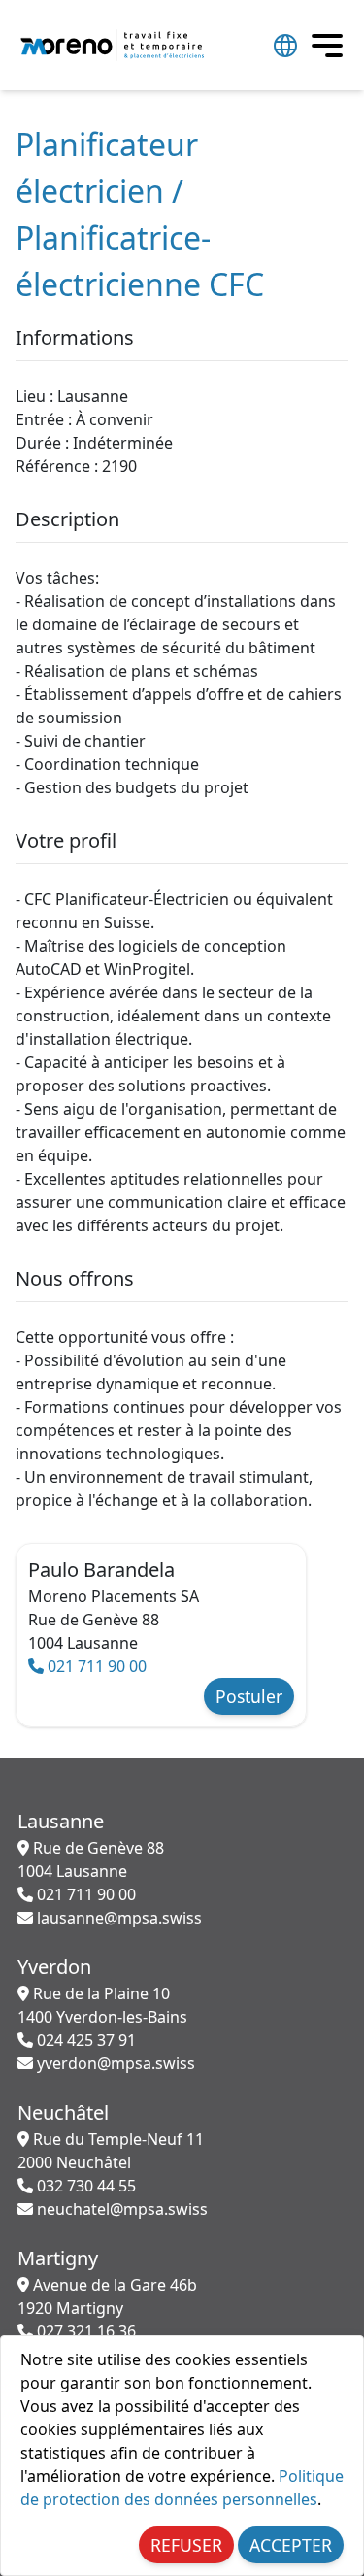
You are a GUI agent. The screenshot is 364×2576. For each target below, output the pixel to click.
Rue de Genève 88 (91, 1859)
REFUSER (186, 2545)
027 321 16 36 (84, 2331)
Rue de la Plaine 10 (102, 2005)
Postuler (249, 1696)
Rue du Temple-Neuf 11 (111, 2151)
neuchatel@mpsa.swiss (120, 2209)
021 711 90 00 (95, 1666)
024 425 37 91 (84, 2040)
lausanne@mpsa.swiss (117, 1918)
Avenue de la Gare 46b (107, 2296)
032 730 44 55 (84, 2186)
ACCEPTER (291, 2545)
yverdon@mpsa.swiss (114, 2063)
